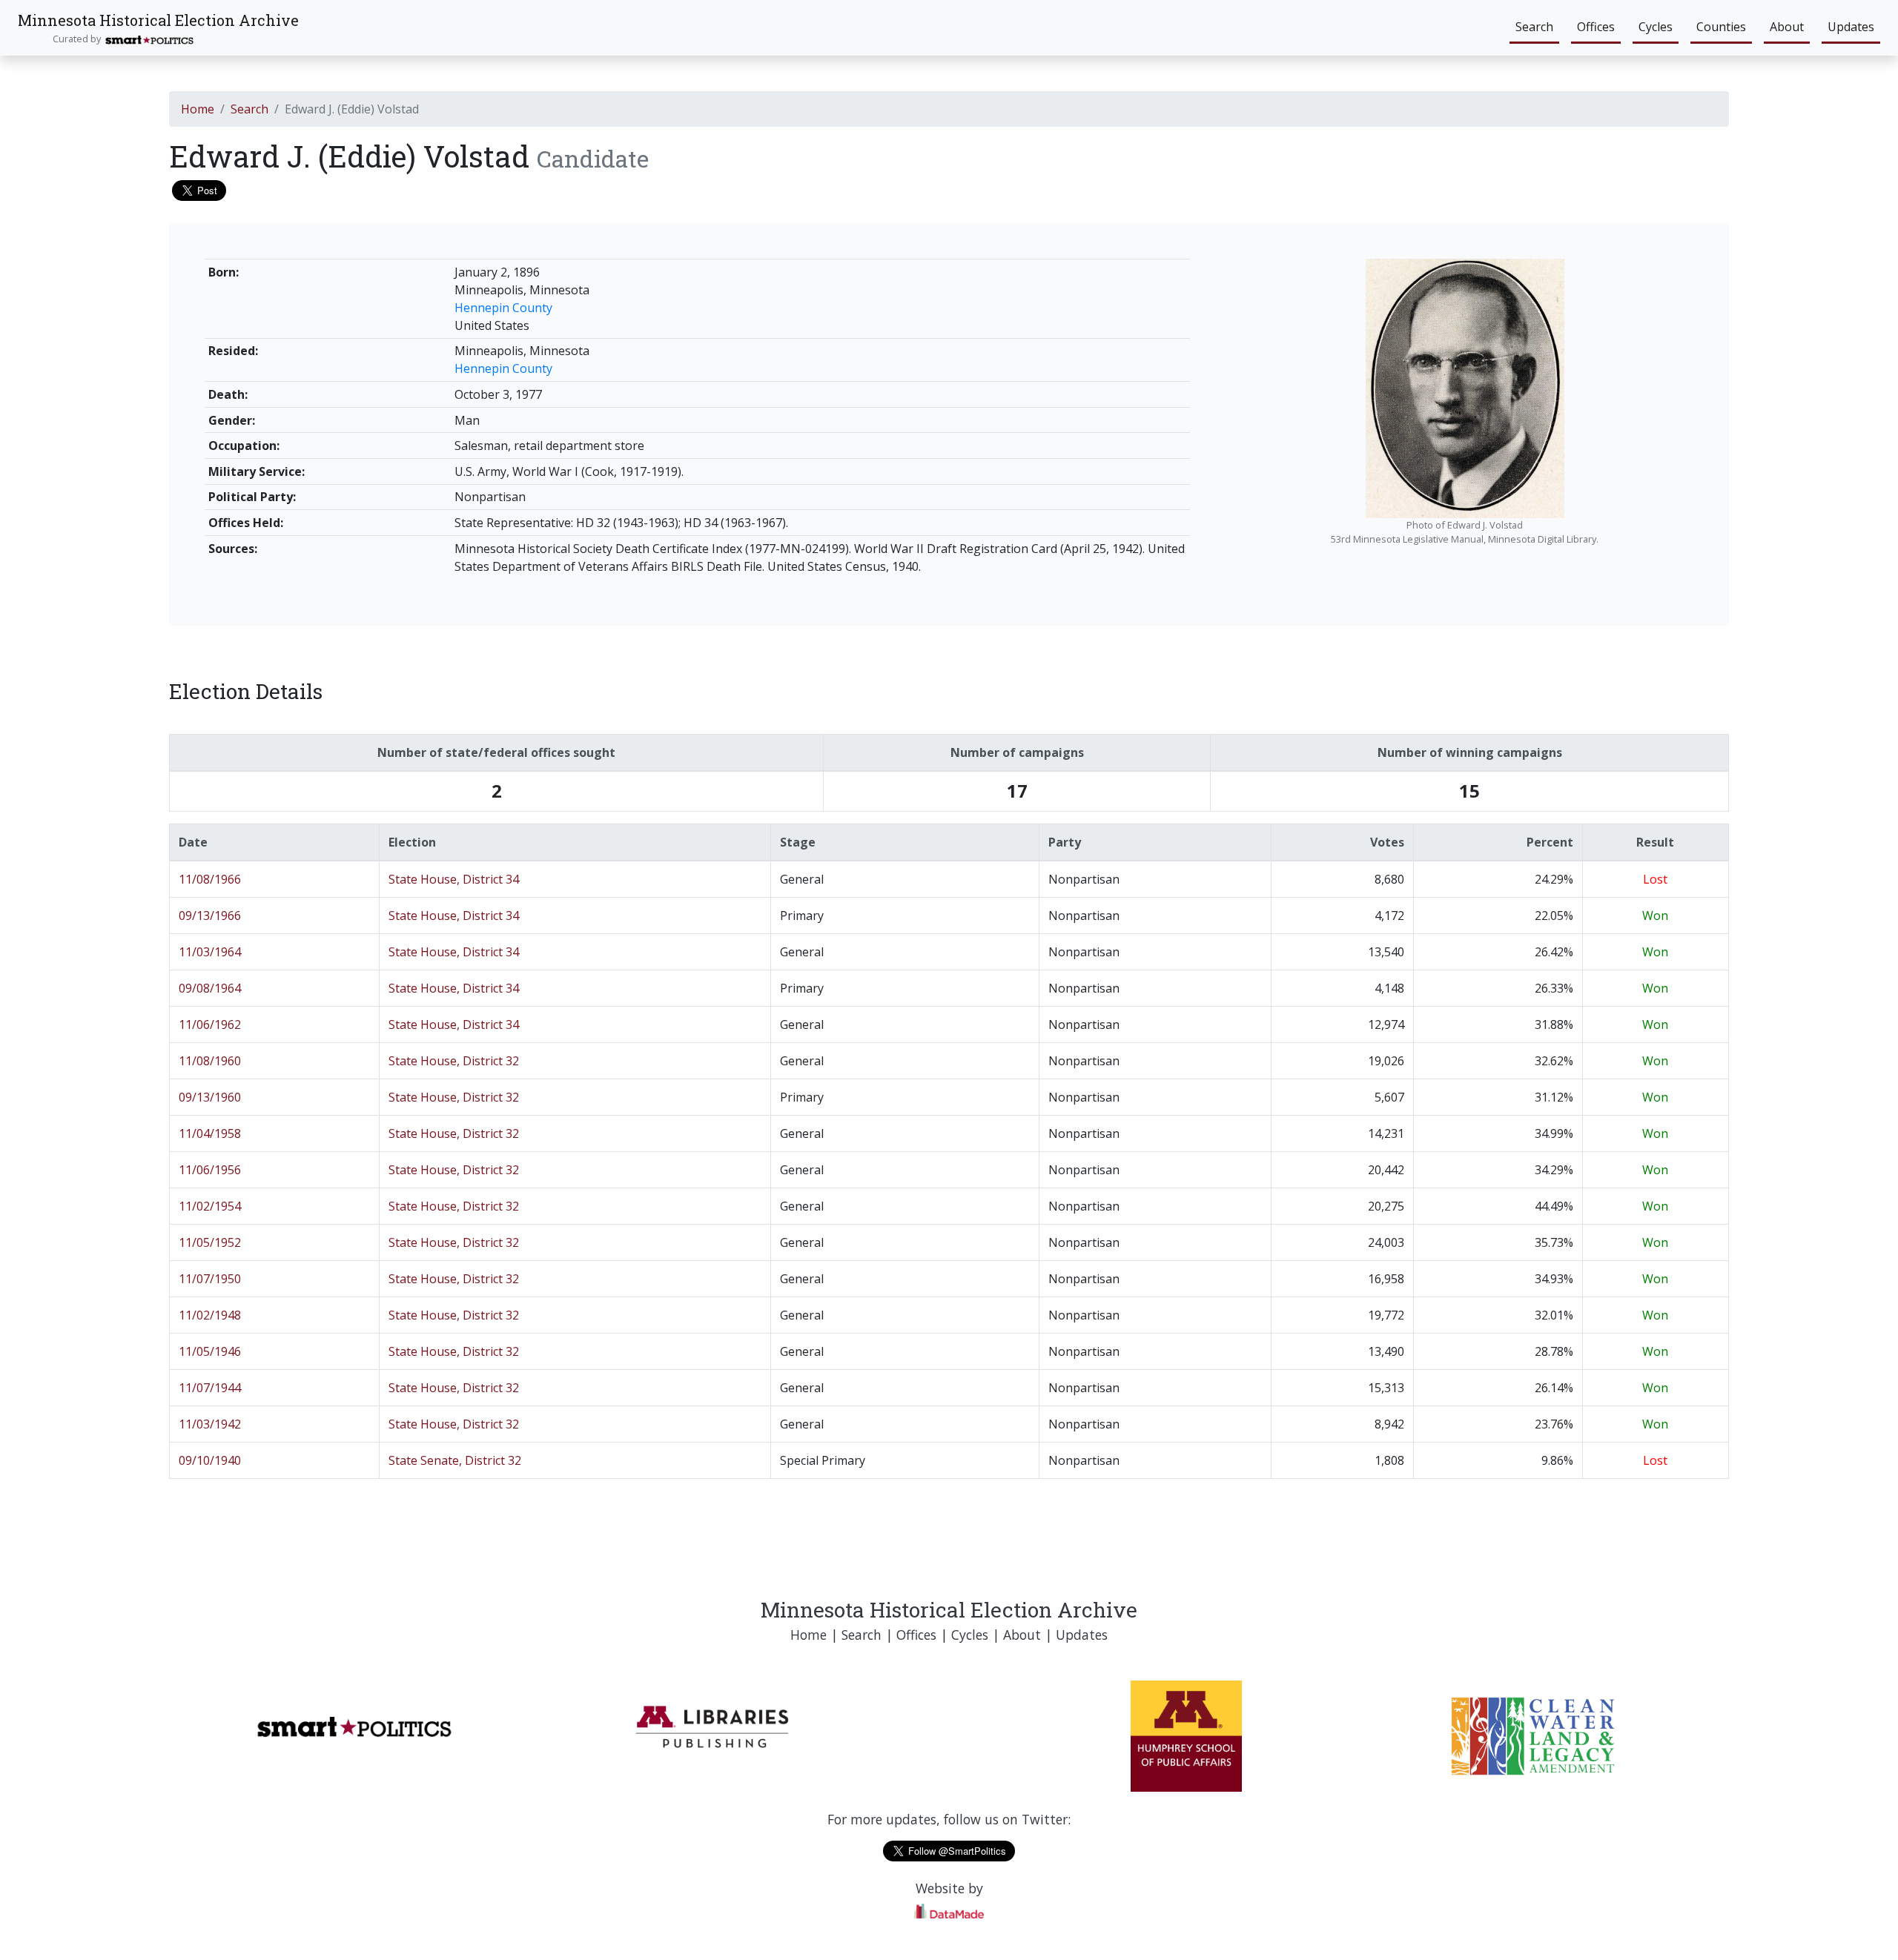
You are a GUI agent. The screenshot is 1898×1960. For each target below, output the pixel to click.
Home (198, 109)
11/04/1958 (210, 1133)
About (1787, 27)
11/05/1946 (210, 1351)
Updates (1851, 27)
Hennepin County (503, 308)
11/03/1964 (210, 952)
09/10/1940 (210, 1460)
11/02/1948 (210, 1315)
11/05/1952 (210, 1242)
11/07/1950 (210, 1279)
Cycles (1656, 27)
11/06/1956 (210, 1170)
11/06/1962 (210, 1024)
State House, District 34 (454, 879)
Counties (1721, 27)
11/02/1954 (210, 1206)
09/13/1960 (210, 1097)
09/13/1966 (210, 916)
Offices (1596, 27)
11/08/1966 (210, 879)
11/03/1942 (210, 1424)
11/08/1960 (210, 1061)
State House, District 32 (454, 1061)
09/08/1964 (210, 988)
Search (1534, 27)
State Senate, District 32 (455, 1460)
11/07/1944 (210, 1388)
